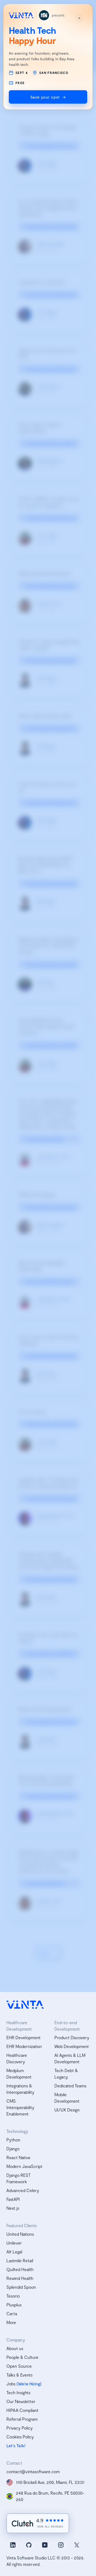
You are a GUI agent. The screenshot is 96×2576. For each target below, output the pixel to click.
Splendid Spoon (21, 2287)
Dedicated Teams (70, 2086)
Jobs (11, 2384)
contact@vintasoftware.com (33, 2471)
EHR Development (23, 2037)
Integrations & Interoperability (20, 2089)
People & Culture (22, 2357)
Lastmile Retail (20, 2260)
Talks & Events (19, 2375)
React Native (18, 2157)
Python (13, 2140)
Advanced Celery (23, 2190)
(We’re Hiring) (29, 2384)
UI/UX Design (67, 2110)
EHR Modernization (24, 2046)
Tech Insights (18, 2392)
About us (15, 2348)
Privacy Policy (20, 2428)
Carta (12, 2313)
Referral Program (22, 2419)
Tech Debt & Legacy (66, 2074)
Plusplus (14, 2305)
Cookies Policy (20, 2437)
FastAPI (13, 2199)
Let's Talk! (16, 2445)
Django (13, 2149)
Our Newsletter (21, 2401)
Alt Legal (14, 2252)
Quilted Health (20, 2269)
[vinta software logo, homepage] (25, 2005)
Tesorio (13, 2296)
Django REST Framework (19, 2178)
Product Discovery (72, 2037)
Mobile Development (67, 2098)
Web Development (72, 2046)
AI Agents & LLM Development (70, 2058)
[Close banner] (79, 18)
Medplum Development (19, 2074)
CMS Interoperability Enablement (20, 2107)
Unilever (14, 2243)
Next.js (13, 2208)
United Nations (20, 2234)
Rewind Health (20, 2278)
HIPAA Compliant (22, 2410)
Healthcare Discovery (17, 2058)
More (11, 2322)
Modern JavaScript (24, 2166)
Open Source (19, 2366)
